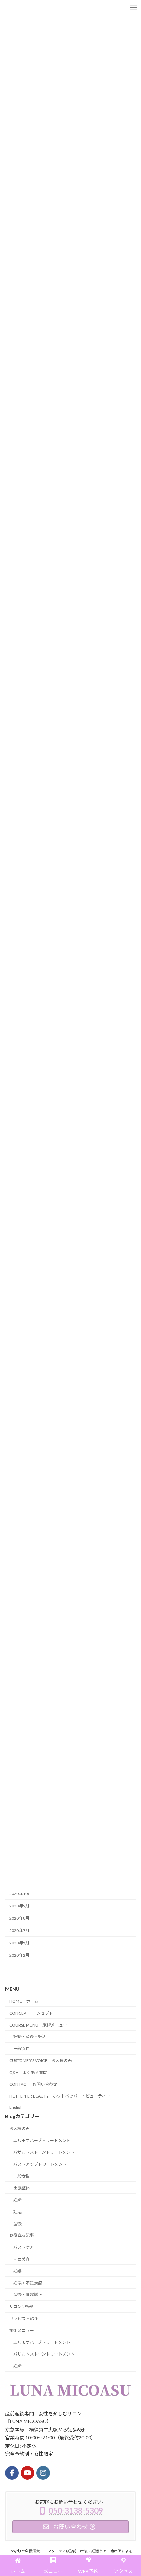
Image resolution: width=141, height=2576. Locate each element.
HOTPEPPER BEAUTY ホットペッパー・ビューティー (60, 2096)
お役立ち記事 (22, 2235)
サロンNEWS (21, 2307)
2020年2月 (19, 1955)
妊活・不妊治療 (28, 2283)
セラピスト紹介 (24, 2319)
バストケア (24, 2247)
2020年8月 (19, 1918)
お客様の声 (20, 2128)
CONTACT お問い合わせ (33, 2084)
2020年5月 (19, 1943)
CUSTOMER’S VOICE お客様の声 (41, 2060)
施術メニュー (22, 2330)
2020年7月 (19, 1930)
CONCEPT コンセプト (31, 2013)
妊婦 (17, 2200)
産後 (17, 2224)
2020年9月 (19, 1906)
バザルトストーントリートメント (44, 2152)
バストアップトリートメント (40, 2164)
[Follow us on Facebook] (12, 2473)
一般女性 (22, 2049)
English (16, 2107)
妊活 (17, 2212)
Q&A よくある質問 (28, 2072)
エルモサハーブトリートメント (42, 2140)
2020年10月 (21, 1894)
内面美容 (22, 2259)
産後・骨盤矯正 (28, 2295)
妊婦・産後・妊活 (30, 2037)
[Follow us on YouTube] (27, 2473)
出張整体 (22, 2188)
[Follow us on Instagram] (43, 2473)
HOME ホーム (24, 2001)
